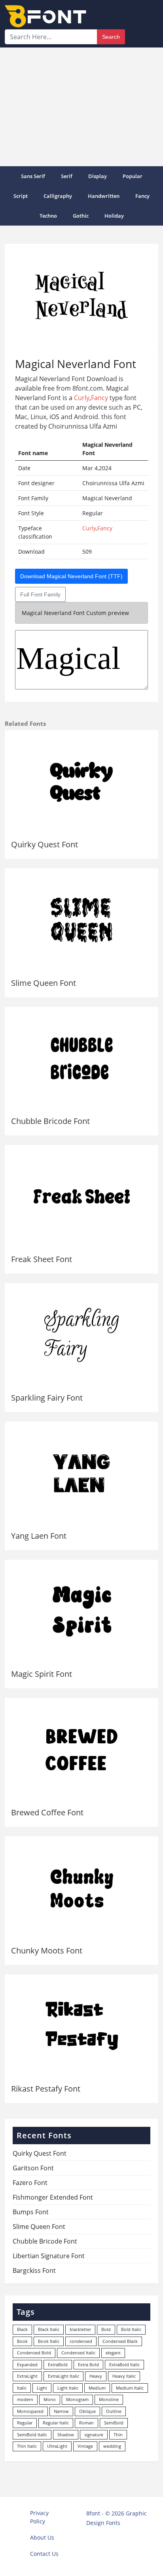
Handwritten (104, 196)
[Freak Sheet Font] (81, 1197)
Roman (86, 2423)
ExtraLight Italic (63, 2376)
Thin (118, 2435)
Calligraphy (58, 196)
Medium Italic (130, 2388)
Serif (67, 176)
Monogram (77, 2399)
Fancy (142, 196)
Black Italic (49, 2329)
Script (21, 196)
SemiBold (114, 2423)
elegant (113, 2353)
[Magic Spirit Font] (81, 1611)
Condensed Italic (78, 2353)
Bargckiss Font (34, 2270)
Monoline (109, 2399)
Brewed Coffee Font (47, 1812)
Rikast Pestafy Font (46, 2089)
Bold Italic (131, 2329)
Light (42, 2388)
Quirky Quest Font (45, 844)
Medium (97, 2388)
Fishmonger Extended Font (53, 2197)
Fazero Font (30, 2183)
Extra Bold (88, 2364)
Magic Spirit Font (42, 1674)
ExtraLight (27, 2376)
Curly (82, 398)
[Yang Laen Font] (81, 1473)
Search (111, 37)
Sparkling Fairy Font (47, 1398)
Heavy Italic (124, 2376)
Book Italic (49, 2341)
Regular (25, 2423)
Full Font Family (40, 594)
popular (133, 176)
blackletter (80, 2329)
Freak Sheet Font (42, 1259)
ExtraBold (58, 2364)
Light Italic (68, 2388)
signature (94, 2435)
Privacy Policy (39, 2517)
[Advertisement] (81, 107)
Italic (22, 2388)
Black (22, 2329)
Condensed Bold (34, 2353)
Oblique (87, 2411)
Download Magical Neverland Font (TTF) (71, 576)
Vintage (85, 2446)
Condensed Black (120, 2341)
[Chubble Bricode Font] (81, 1058)
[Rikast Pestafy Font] (81, 2026)
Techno (48, 216)
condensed (81, 2341)
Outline (114, 2411)
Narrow (61, 2411)
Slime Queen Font (44, 983)
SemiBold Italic (32, 2435)
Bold (106, 2329)
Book (22, 2341)
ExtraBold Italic (124, 2364)
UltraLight (57, 2446)
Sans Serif (33, 176)
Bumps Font (31, 2212)
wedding (112, 2446)
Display (98, 176)
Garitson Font (33, 2168)
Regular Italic (56, 2423)
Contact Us (44, 2554)
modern (25, 2399)
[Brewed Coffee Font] (81, 1749)
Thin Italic (27, 2446)
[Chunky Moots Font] (81, 1888)
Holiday (114, 216)
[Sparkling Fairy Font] (81, 1335)
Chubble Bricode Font (50, 1121)
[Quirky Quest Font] (81, 782)
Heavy (96, 2376)
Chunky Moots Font (47, 1951)
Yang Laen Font (39, 1536)
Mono (50, 2399)
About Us (42, 2537)
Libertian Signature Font (49, 2256)
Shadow (66, 2435)
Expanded (27, 2364)
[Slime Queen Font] (81, 920)
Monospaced (30, 2411)
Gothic (81, 216)
